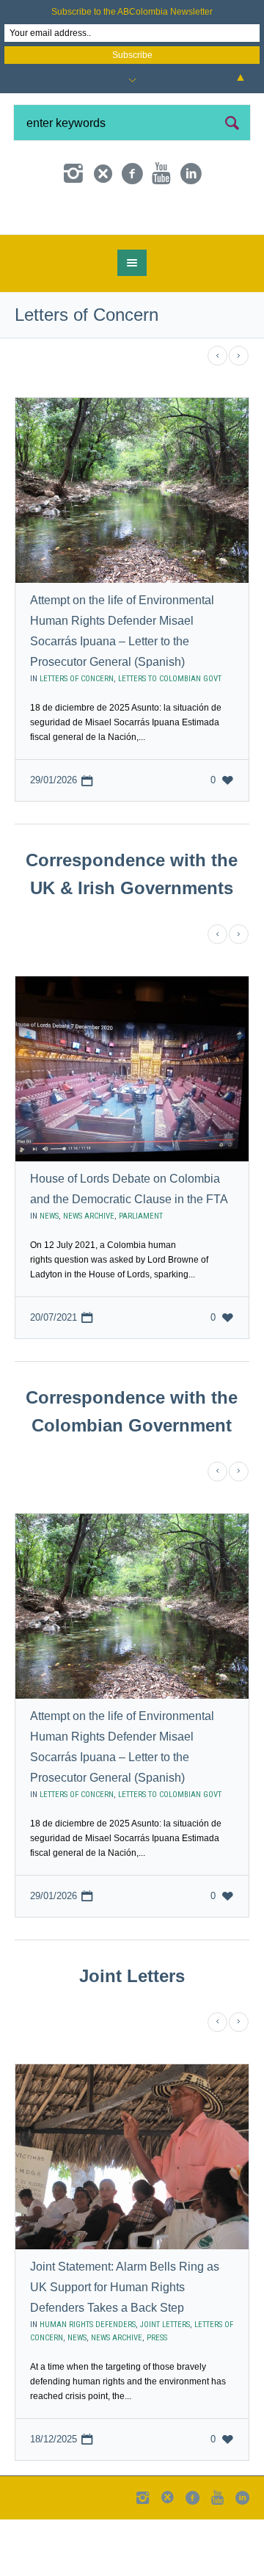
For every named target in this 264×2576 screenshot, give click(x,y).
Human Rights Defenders (88, 2376)
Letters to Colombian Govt (170, 731)
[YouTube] (161, 174)
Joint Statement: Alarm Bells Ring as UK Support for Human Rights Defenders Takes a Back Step (125, 2339)
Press (157, 2389)
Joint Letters (165, 2376)
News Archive (89, 1268)
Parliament (141, 1268)
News (49, 1268)
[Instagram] (73, 174)
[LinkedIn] (191, 174)
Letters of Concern (77, 731)
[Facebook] (132, 174)
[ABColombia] (132, 242)
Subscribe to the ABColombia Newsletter (132, 12)
